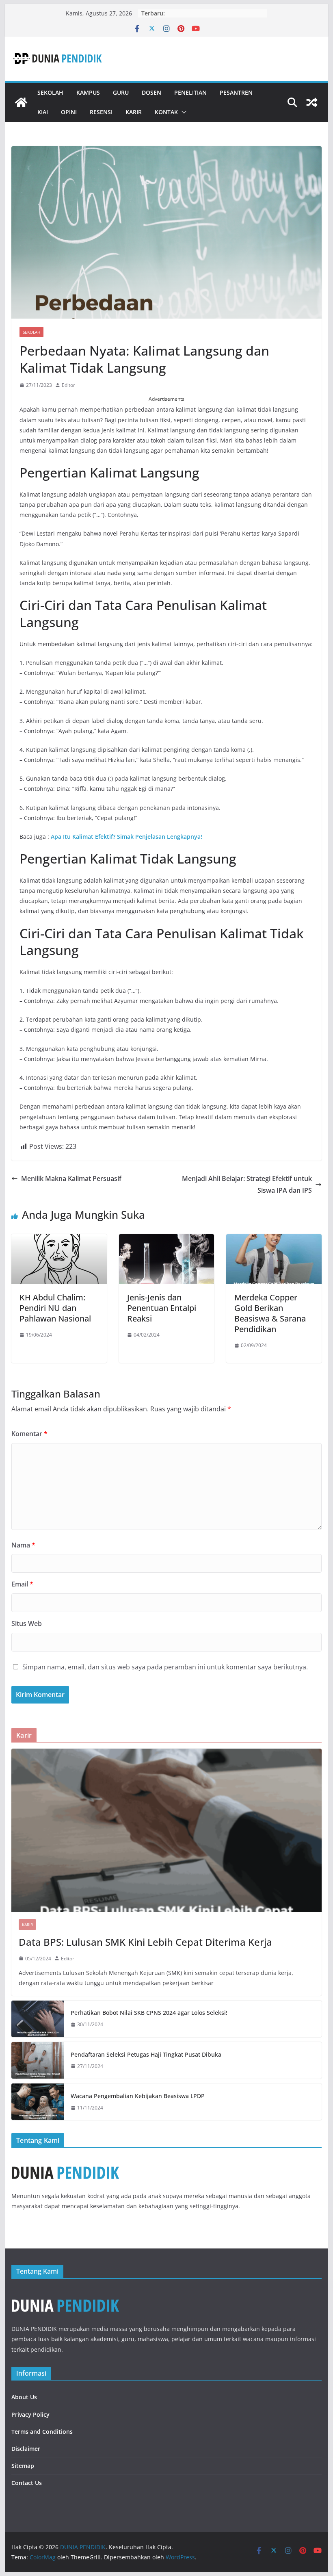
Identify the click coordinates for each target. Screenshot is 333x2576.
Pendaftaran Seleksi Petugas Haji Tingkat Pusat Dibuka (146, 2054)
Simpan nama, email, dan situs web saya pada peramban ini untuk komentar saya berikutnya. (165, 1667)
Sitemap (23, 2466)
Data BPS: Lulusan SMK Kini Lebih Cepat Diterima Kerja (145, 1942)
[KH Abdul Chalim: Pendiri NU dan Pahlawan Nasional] (59, 1240)
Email (22, 1584)
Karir (134, 112)
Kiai (43, 112)
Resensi (101, 112)
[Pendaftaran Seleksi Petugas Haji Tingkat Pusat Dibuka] (38, 2060)
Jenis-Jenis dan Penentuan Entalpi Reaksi (162, 1308)
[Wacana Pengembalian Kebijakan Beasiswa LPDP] (38, 2102)
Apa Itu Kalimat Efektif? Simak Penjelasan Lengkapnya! (126, 837)
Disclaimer (26, 2449)
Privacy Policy (30, 2414)
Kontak (166, 112)
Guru (121, 92)
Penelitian (190, 92)
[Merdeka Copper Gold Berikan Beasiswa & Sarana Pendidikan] (274, 1240)
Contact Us (27, 2483)
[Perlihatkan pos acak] (312, 102)
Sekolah (50, 92)
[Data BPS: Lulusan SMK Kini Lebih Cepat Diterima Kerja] (166, 1830)
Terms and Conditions (42, 2432)
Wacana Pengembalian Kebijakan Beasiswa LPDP (138, 2096)
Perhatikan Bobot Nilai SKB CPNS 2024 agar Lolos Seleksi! (149, 2013)
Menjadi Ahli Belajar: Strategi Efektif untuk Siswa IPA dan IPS (247, 1184)
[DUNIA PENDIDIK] (21, 102)
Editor (68, 385)
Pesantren (236, 92)
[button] (182, 112)
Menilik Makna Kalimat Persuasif (71, 1178)
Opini (69, 112)
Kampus (88, 92)
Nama (23, 1545)
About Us (24, 2397)
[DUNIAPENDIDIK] (65, 2292)
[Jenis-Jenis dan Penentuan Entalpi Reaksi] (166, 1240)
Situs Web (27, 1623)
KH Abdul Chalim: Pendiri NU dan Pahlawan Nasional (55, 1308)
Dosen (151, 92)
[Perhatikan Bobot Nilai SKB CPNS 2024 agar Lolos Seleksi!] (38, 2019)
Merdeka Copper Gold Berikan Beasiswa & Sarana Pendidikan (270, 1313)
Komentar (29, 1434)
